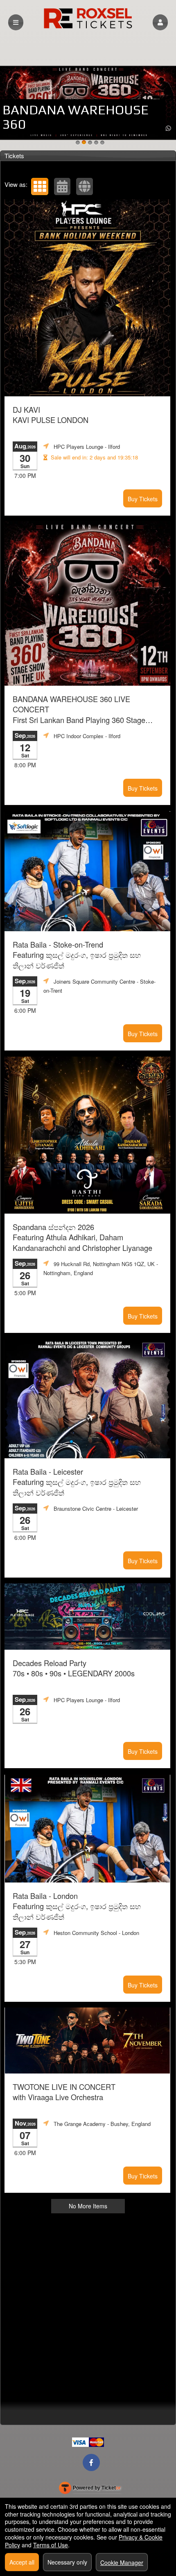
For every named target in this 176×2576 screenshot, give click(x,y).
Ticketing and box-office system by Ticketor (90, 2490)
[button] (160, 22)
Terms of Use (51, 2545)
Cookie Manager (122, 2562)
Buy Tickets (143, 499)
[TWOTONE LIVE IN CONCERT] (78, 143)
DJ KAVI (51, 415)
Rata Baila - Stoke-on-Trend (77, 955)
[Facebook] (91, 2462)
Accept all (22, 2562)
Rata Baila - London (77, 1906)
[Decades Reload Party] (90, 143)
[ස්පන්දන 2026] (96, 143)
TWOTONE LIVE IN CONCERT (64, 2092)
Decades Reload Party (74, 1668)
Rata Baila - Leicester (77, 1482)
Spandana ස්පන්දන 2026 (82, 1237)
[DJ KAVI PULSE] (102, 143)
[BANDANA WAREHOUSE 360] (84, 143)
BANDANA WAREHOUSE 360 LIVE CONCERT (79, 710)
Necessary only (67, 2562)
